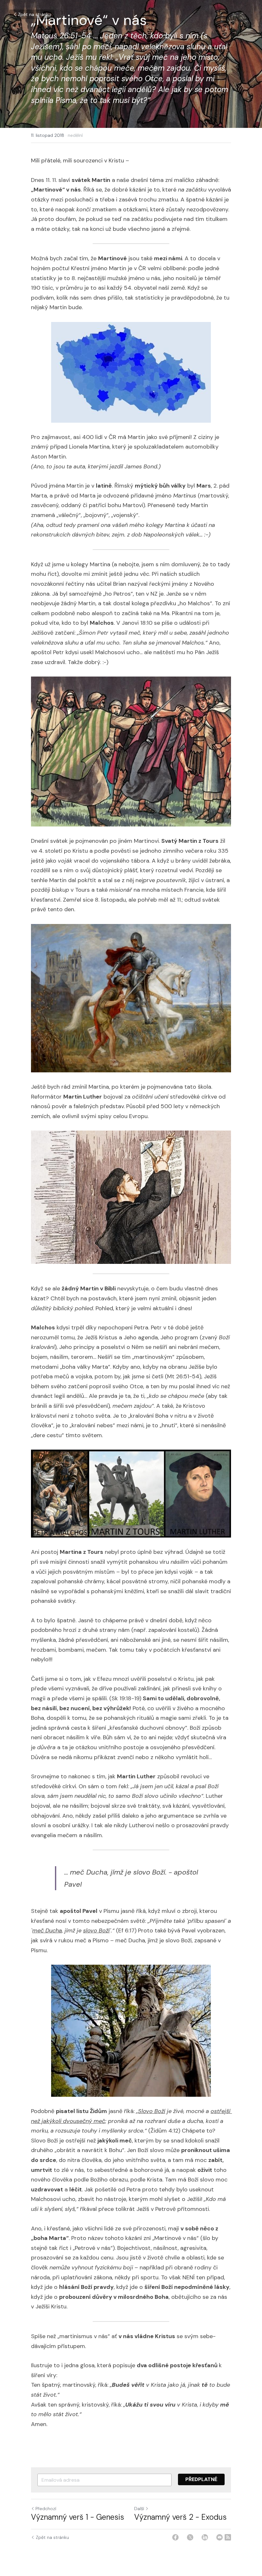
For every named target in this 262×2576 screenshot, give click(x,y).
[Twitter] (190, 2537)
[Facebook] (175, 2537)
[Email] (220, 2537)
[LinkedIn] (205, 2537)
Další (139, 2509)
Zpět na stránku (35, 14)
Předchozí (46, 2509)
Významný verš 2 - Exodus (180, 2517)
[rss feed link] (228, 2537)
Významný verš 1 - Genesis (77, 2517)
